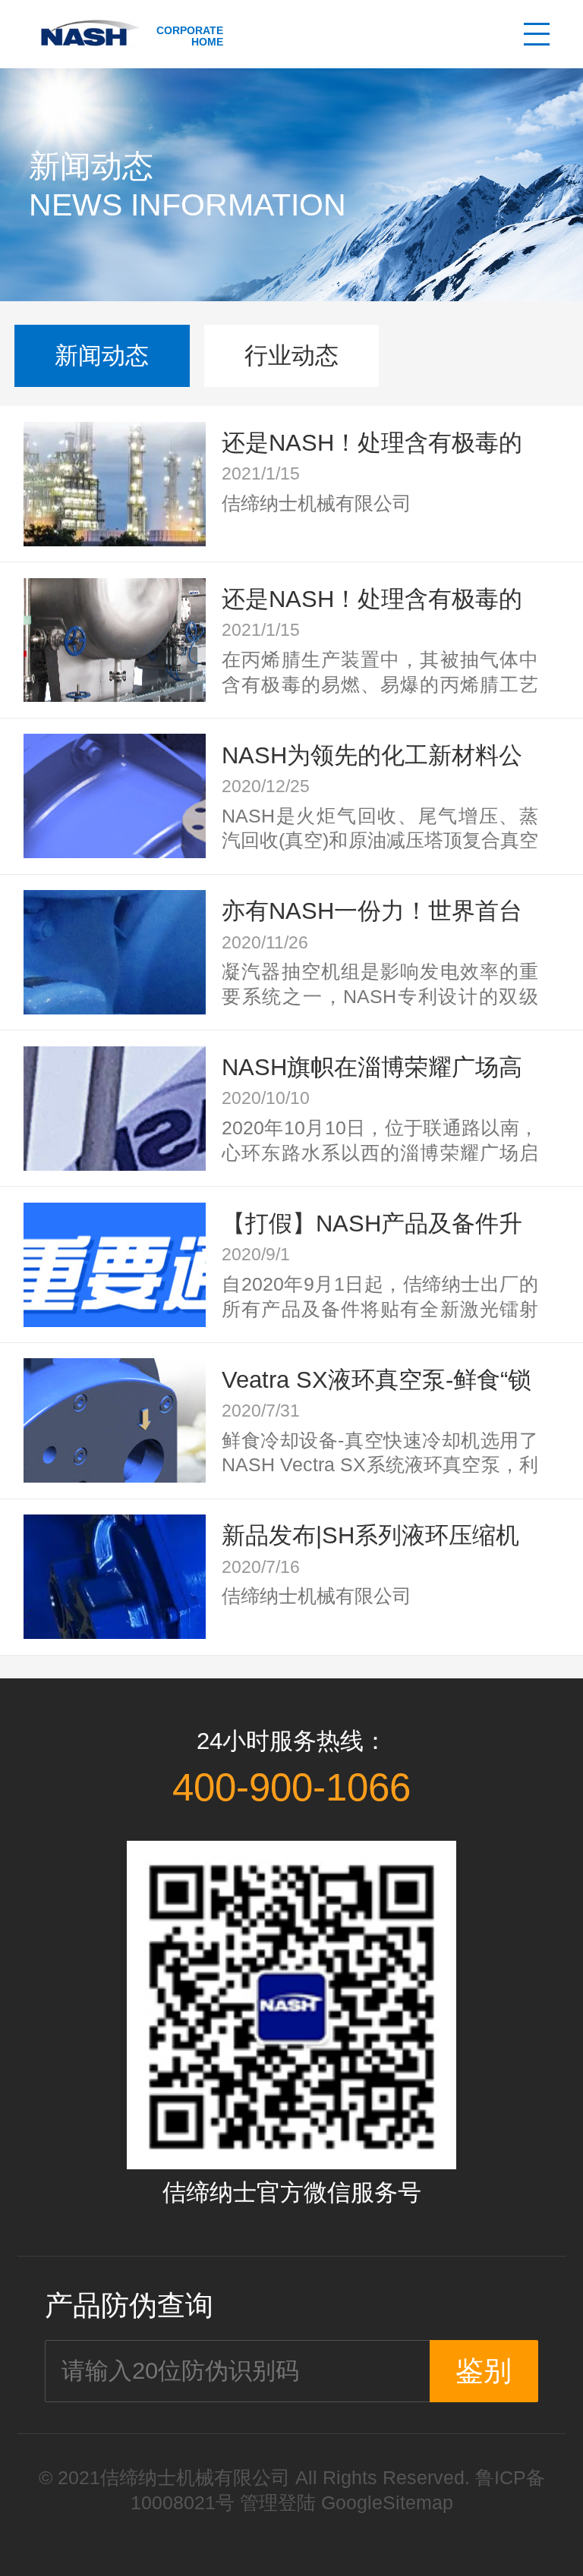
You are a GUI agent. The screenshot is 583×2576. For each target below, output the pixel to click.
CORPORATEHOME (190, 36)
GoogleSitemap (387, 2503)
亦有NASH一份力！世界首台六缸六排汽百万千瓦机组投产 (375, 912)
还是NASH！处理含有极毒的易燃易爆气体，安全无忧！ (372, 443)
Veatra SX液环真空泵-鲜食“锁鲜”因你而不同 (377, 1381)
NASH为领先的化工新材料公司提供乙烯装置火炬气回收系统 (375, 756)
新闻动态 (102, 355)
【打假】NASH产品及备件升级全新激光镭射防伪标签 (372, 1224)
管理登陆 (278, 2503)
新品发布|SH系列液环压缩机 (370, 1535)
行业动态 (291, 355)
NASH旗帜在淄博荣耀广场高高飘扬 (372, 1068)
